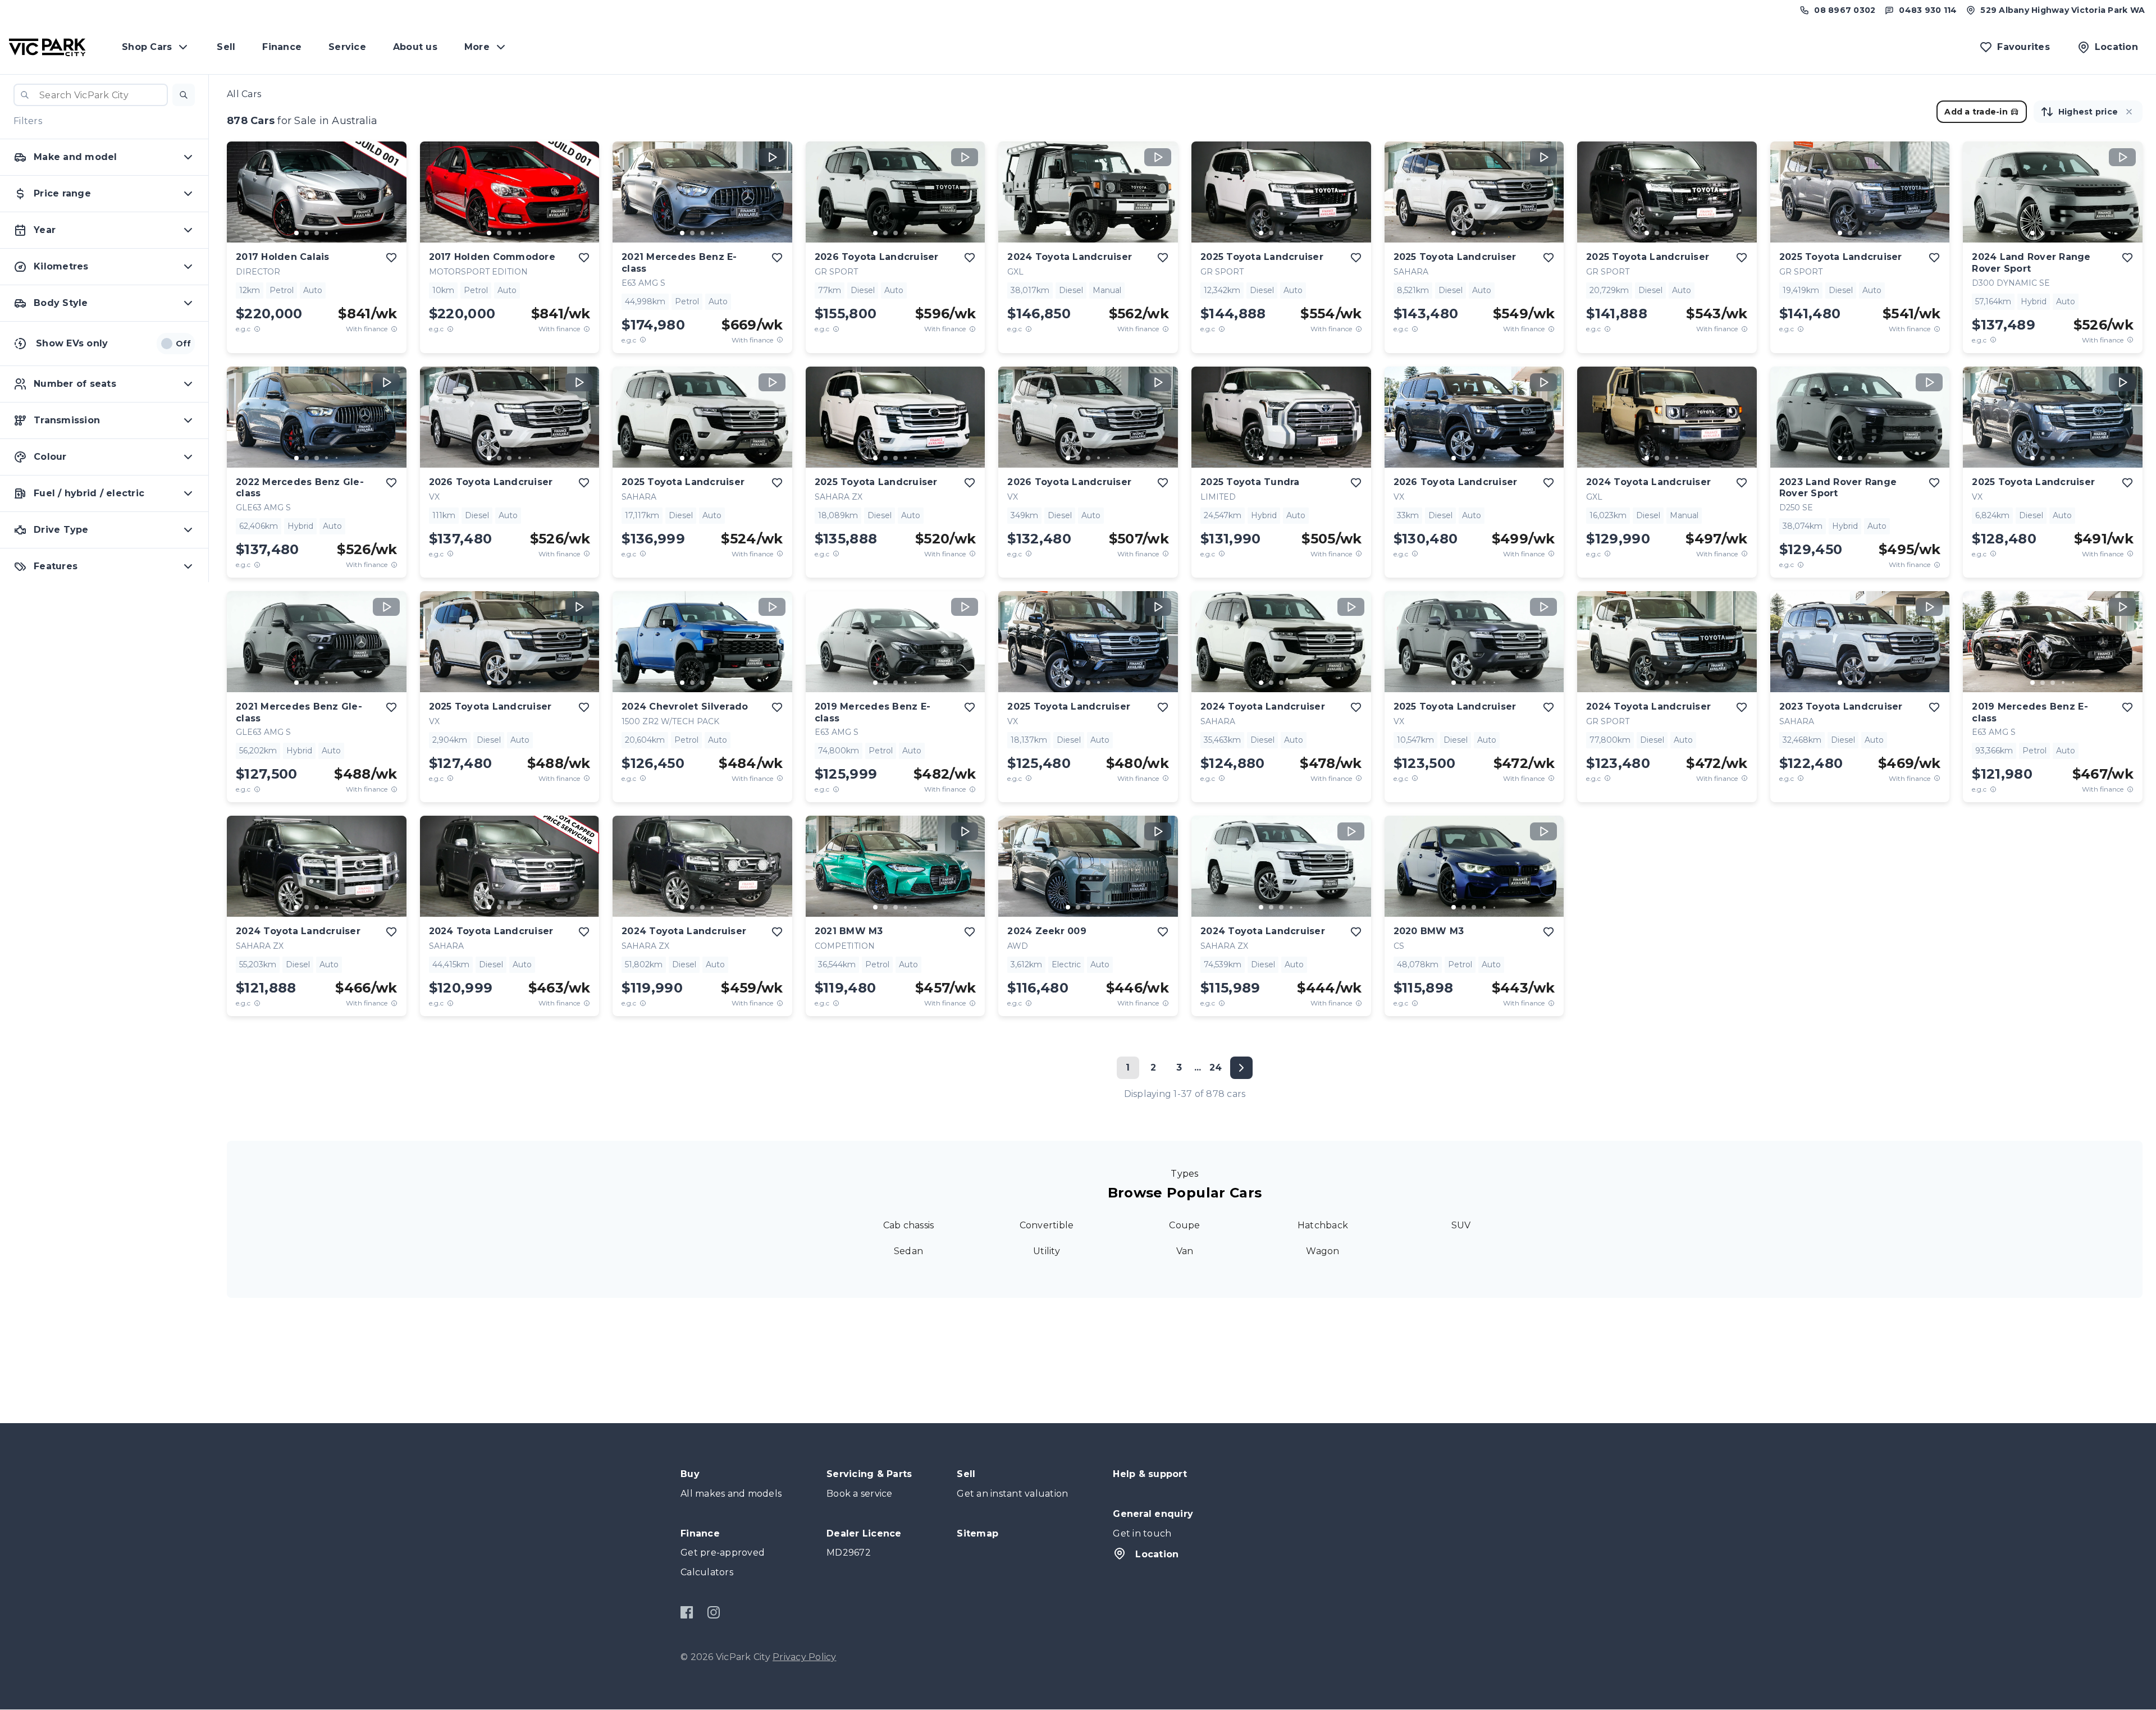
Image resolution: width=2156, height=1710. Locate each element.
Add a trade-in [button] (1976, 112)
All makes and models (731, 1494)
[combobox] (91, 95)
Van (1185, 1251)
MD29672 (849, 1553)
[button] (184, 95)
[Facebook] (687, 1612)
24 (1216, 1067)
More (477, 47)
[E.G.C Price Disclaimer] (257, 329)
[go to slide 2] (307, 233)
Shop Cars (147, 47)
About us (415, 47)
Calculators (707, 1572)
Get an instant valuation (1012, 1494)
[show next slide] (389, 201)
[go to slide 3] (317, 233)
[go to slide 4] (327, 233)
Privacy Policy (805, 1657)
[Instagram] (713, 1612)
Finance (282, 47)
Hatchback (1323, 1225)
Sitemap (977, 1533)
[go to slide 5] (337, 233)
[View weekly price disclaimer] (394, 329)
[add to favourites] (391, 258)
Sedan (908, 1251)
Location (1157, 1554)
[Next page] (1241, 1068)
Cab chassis (909, 1225)
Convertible (1047, 1225)
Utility (1047, 1251)
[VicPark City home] (47, 47)
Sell (226, 47)
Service (347, 47)
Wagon (1323, 1251)
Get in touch (1142, 1533)
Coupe (1184, 1225)
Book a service (860, 1494)
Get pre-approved (723, 1553)
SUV (1461, 1225)
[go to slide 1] (296, 233)
